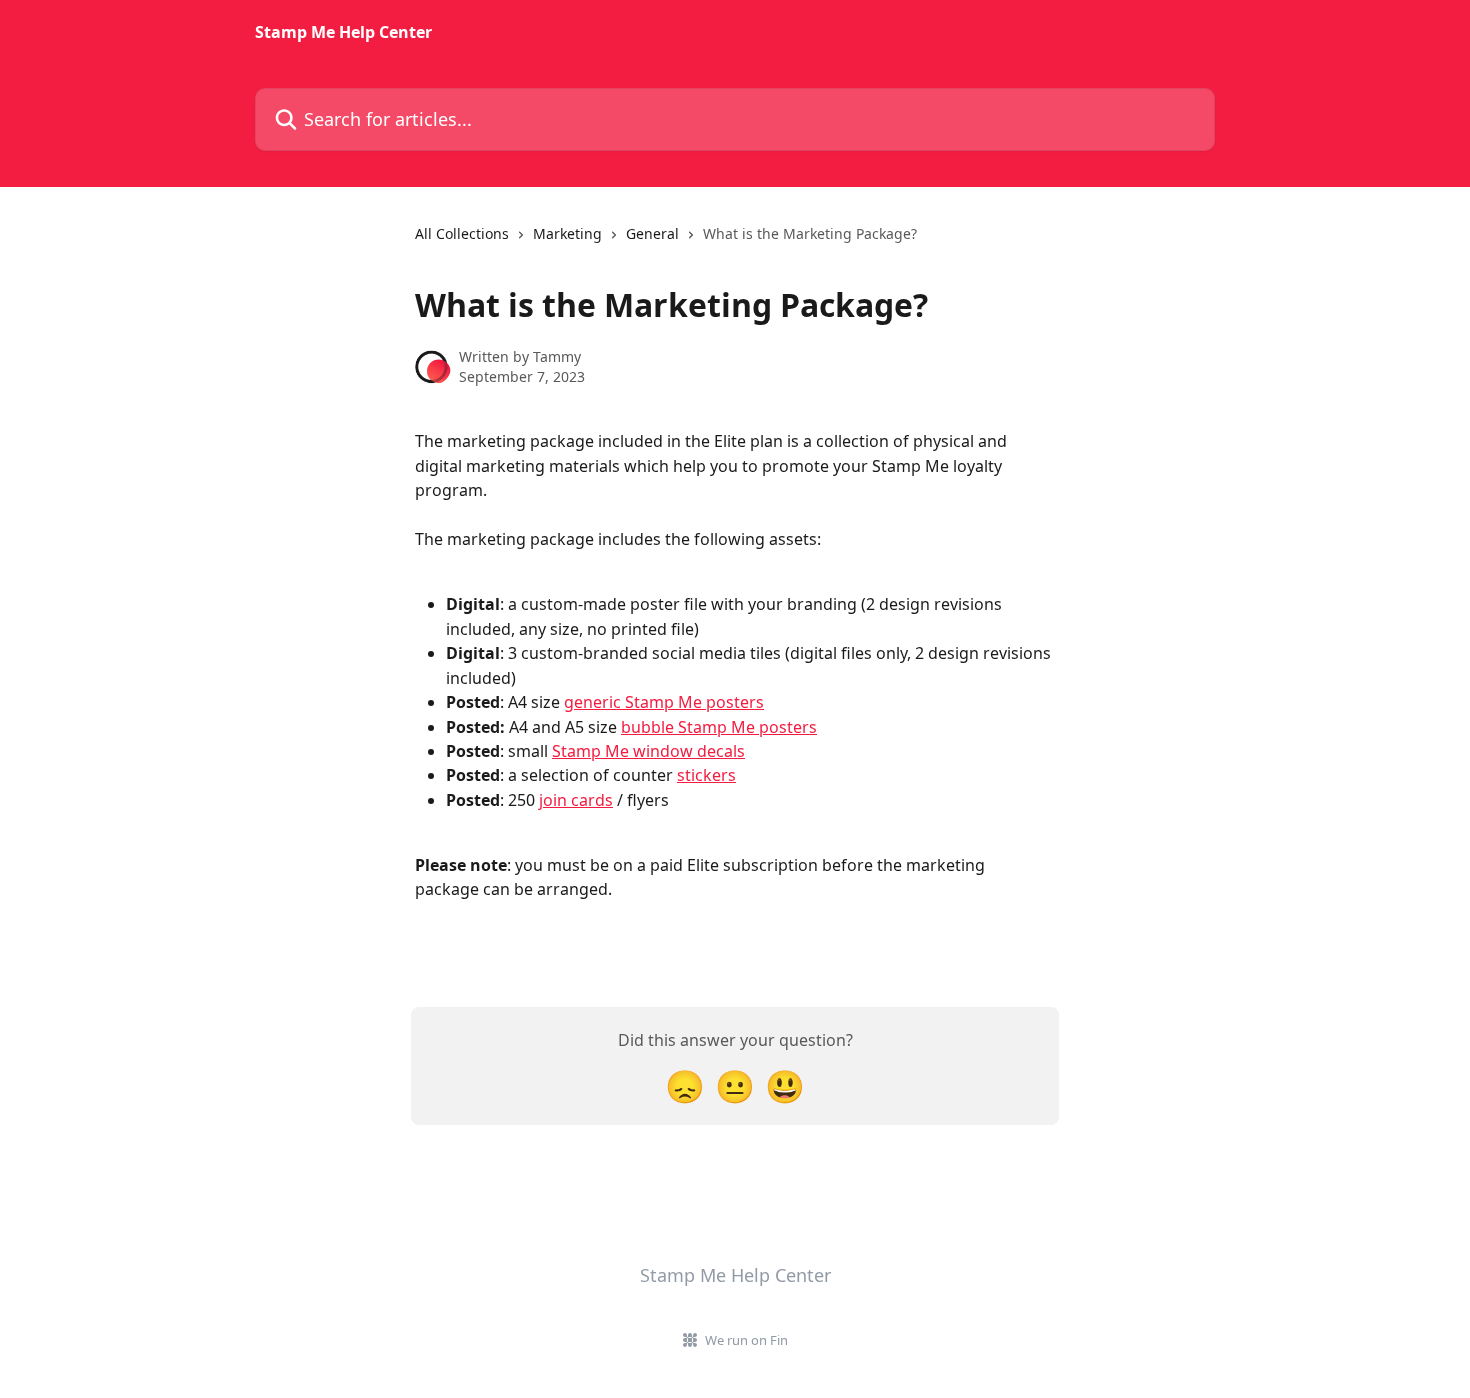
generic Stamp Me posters (664, 702)
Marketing (567, 233)
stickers (706, 775)
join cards (576, 800)
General (652, 233)
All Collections (462, 233)
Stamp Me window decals (648, 751)
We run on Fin (746, 1340)
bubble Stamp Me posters (719, 727)
